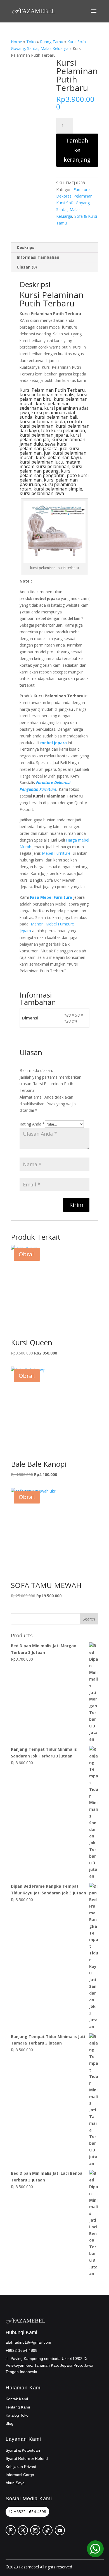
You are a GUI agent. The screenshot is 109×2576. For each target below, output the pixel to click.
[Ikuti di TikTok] (48, 2530)
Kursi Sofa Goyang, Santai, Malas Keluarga (74, 209)
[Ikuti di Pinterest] (11, 2530)
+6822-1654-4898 (30, 2512)
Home (16, 42)
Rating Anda (32, 1124)
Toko (31, 42)
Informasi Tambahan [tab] (38, 257)
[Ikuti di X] (23, 2530)
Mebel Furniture (56, 853)
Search (89, 1619)
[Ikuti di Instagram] (35, 2530)
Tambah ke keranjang (77, 150)
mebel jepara (54, 743)
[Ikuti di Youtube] (60, 2530)
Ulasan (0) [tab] (27, 267)
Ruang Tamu (52, 42)
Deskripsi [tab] (26, 247)
